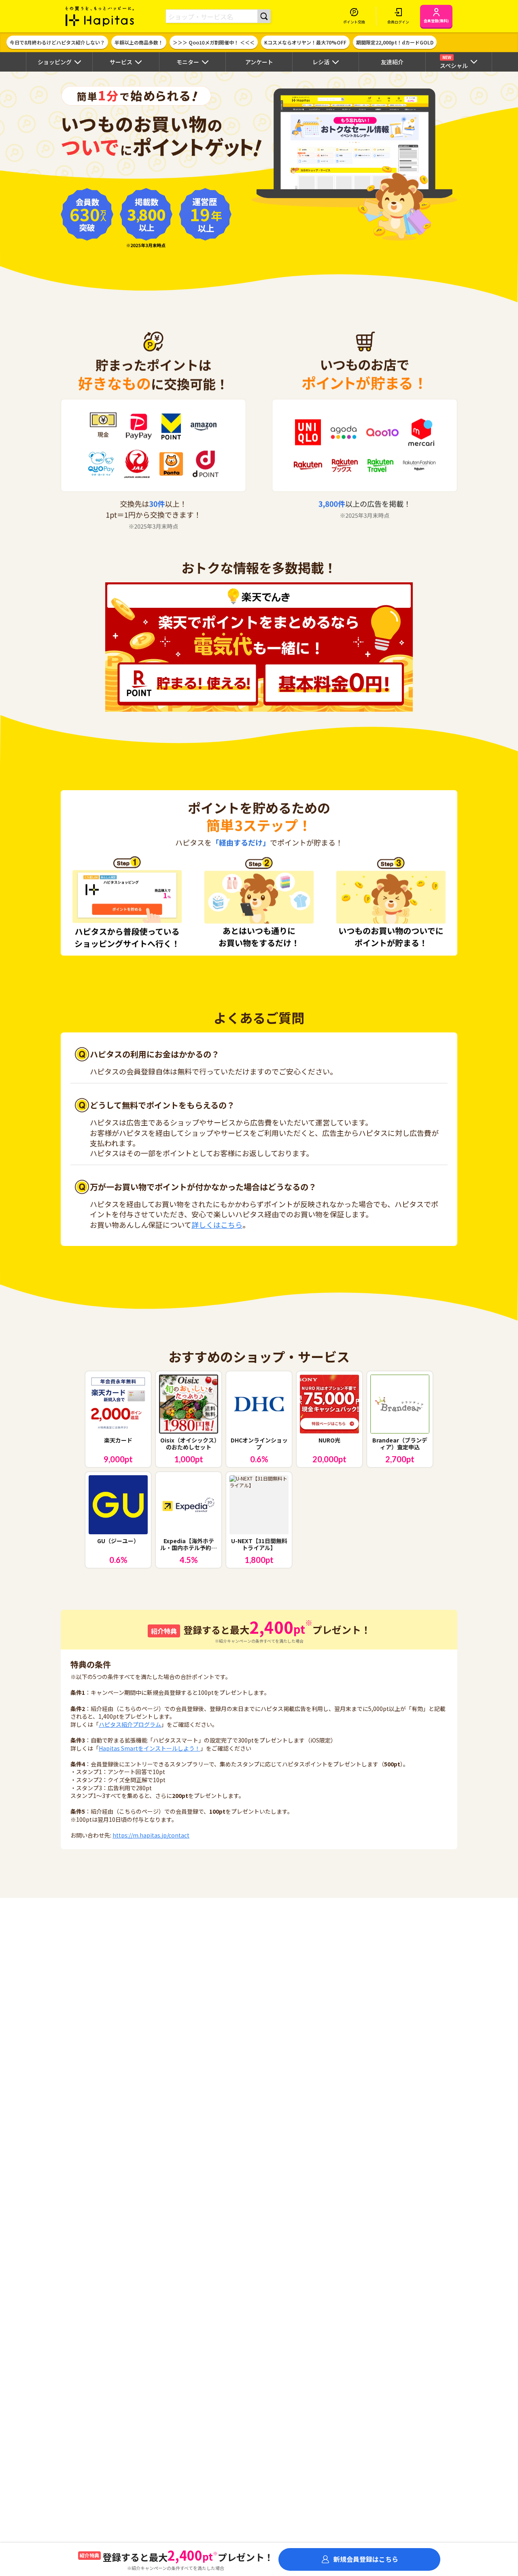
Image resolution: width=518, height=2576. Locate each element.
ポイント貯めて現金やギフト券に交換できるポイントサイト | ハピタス (100, 16)
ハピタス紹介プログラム (130, 1724)
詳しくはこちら (217, 1225)
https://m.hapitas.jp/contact (151, 1835)
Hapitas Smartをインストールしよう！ (150, 1748)
